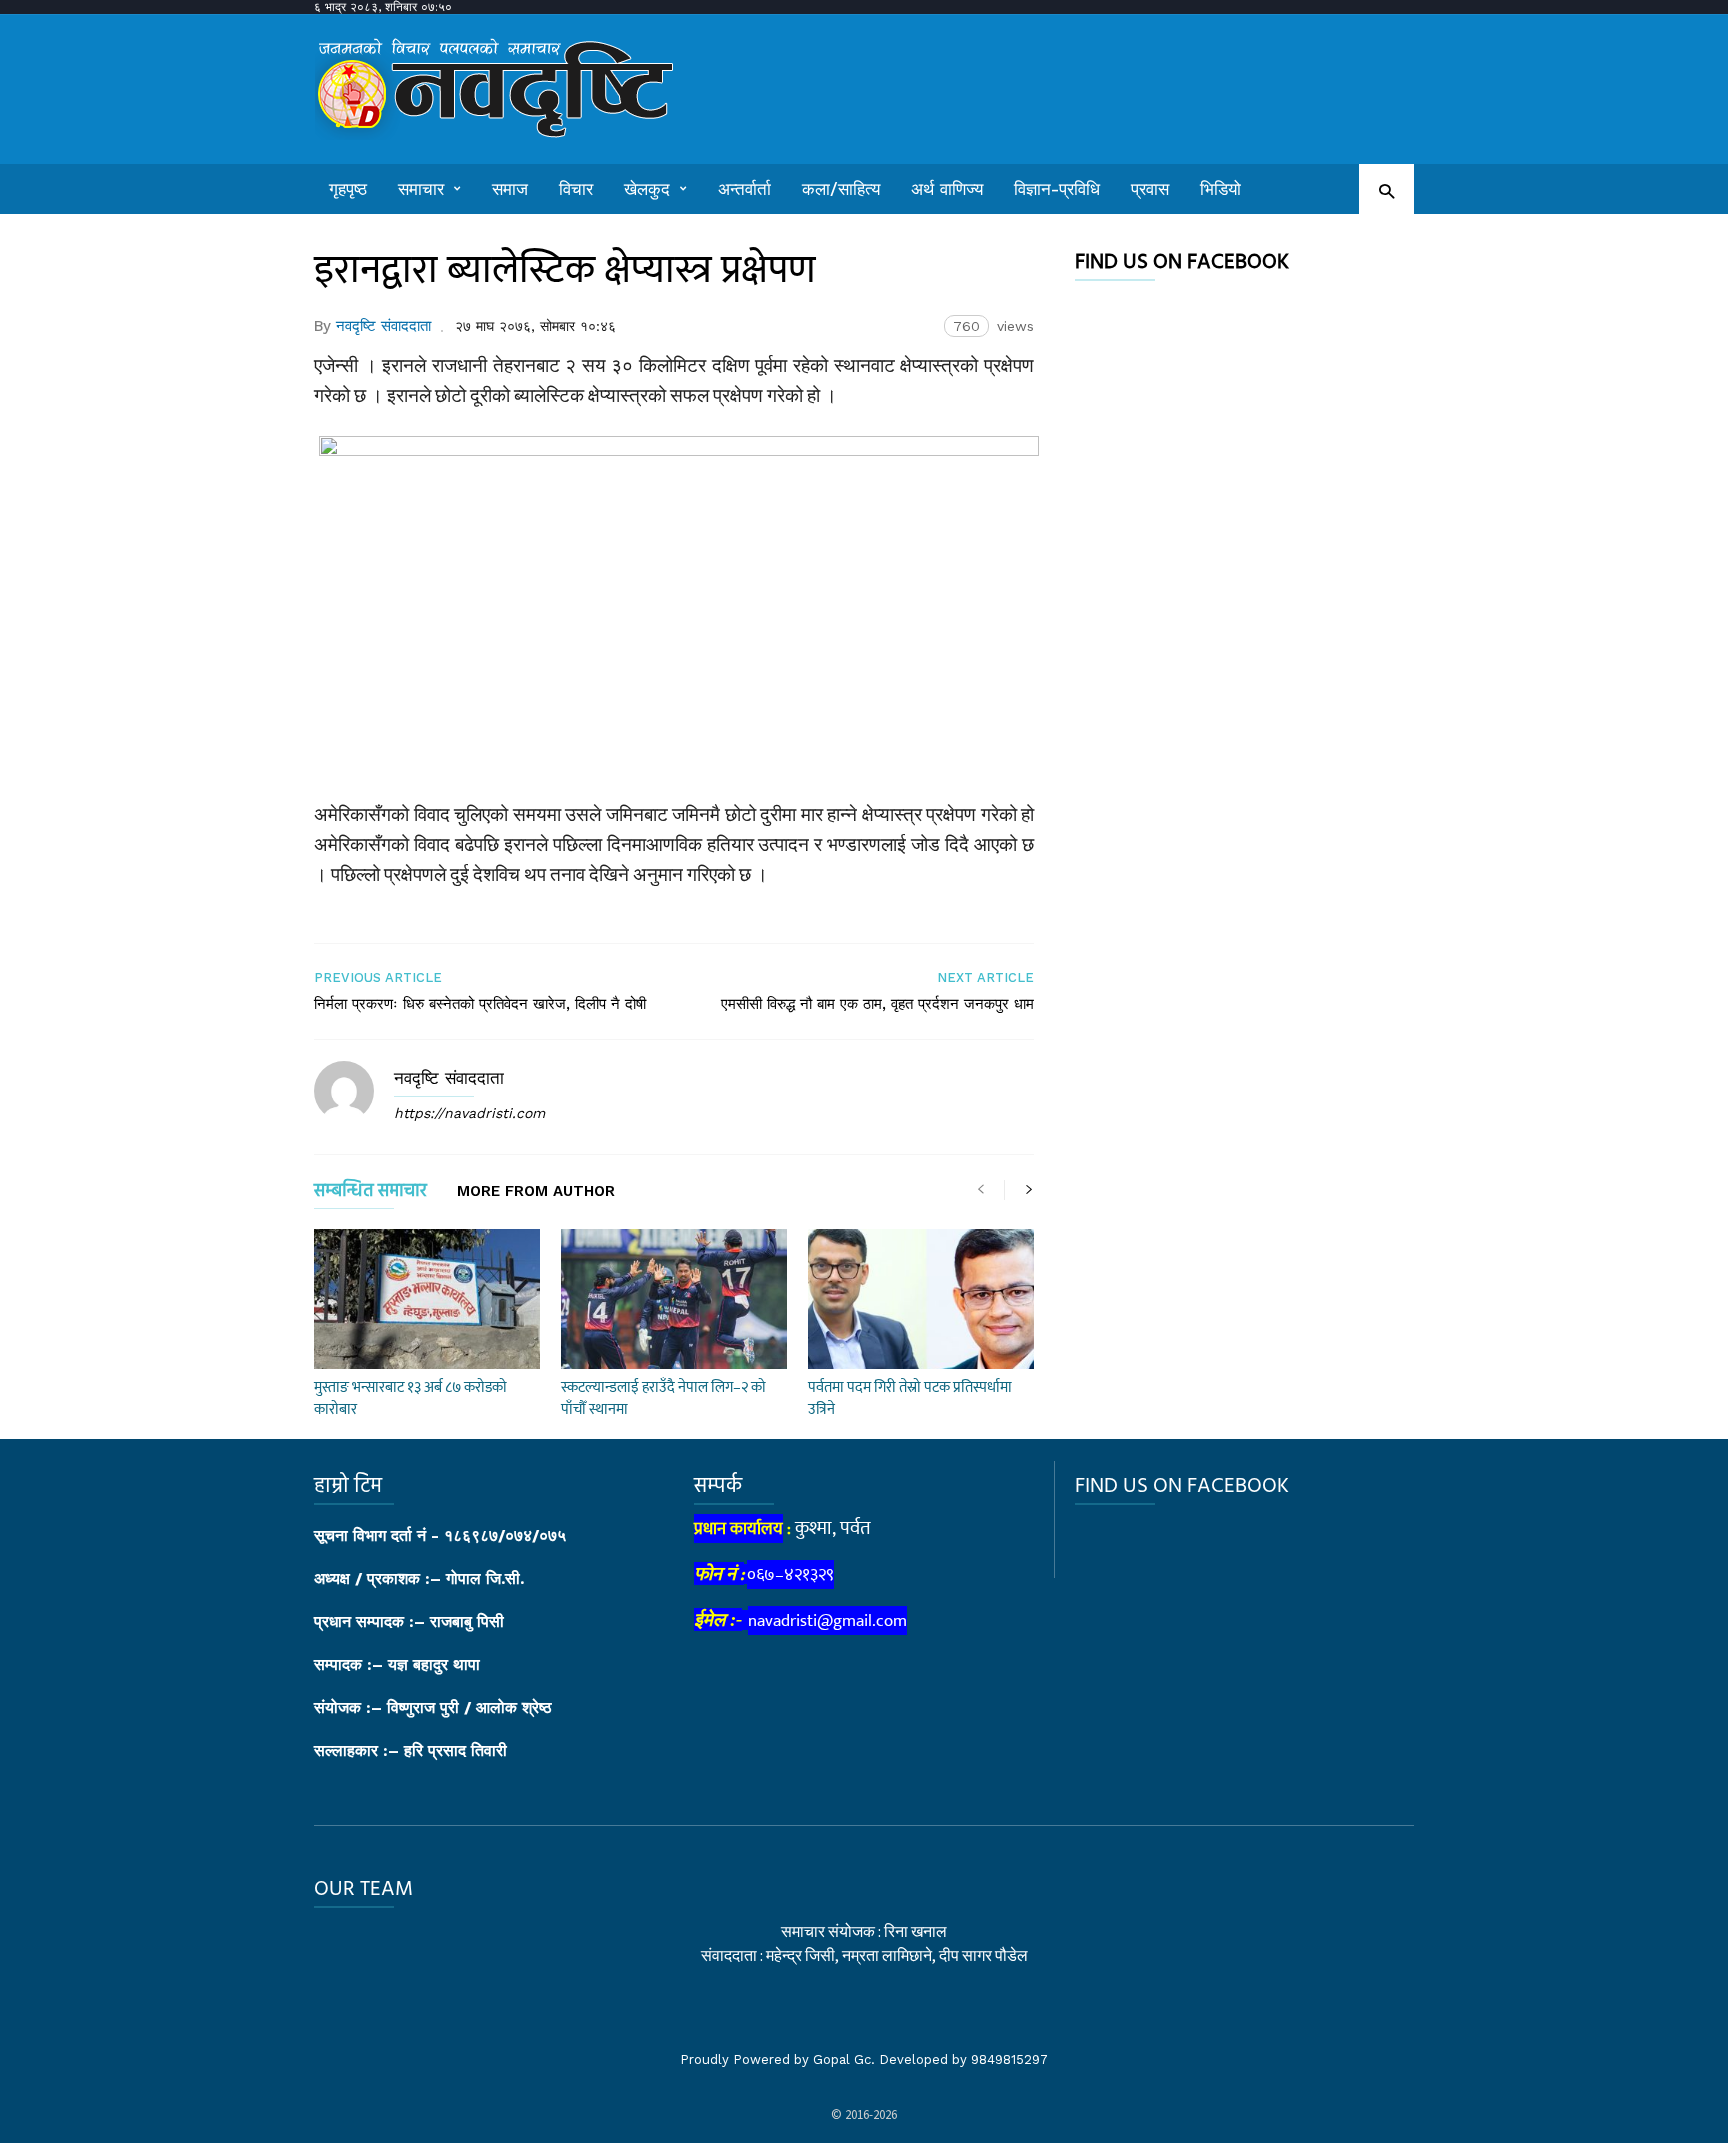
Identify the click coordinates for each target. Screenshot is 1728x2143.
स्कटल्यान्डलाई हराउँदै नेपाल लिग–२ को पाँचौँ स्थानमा (663, 1398)
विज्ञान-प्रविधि (1057, 189)
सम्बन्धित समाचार (370, 1194)
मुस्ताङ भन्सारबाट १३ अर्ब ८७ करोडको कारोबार (410, 1398)
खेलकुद (647, 189)
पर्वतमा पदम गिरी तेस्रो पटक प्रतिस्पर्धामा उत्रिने (910, 1398)
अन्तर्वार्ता (744, 189)
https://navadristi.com (469, 1113)
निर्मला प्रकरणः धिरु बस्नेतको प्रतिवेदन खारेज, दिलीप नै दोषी (480, 1004)
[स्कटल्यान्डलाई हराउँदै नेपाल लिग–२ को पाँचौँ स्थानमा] (674, 1299)
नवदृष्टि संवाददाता (383, 326)
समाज (510, 189)
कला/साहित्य (841, 189)
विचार (576, 189)
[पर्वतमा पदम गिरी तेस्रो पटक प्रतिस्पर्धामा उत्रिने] (921, 1299)
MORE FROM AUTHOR (536, 1192)
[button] (1386, 190)
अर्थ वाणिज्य (947, 189)
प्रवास (1150, 189)
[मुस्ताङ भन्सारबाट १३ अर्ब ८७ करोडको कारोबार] (427, 1299)
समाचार (421, 189)
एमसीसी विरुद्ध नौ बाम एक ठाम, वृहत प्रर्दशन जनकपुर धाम (877, 1004)
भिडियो (1220, 189)
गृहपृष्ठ (348, 189)
